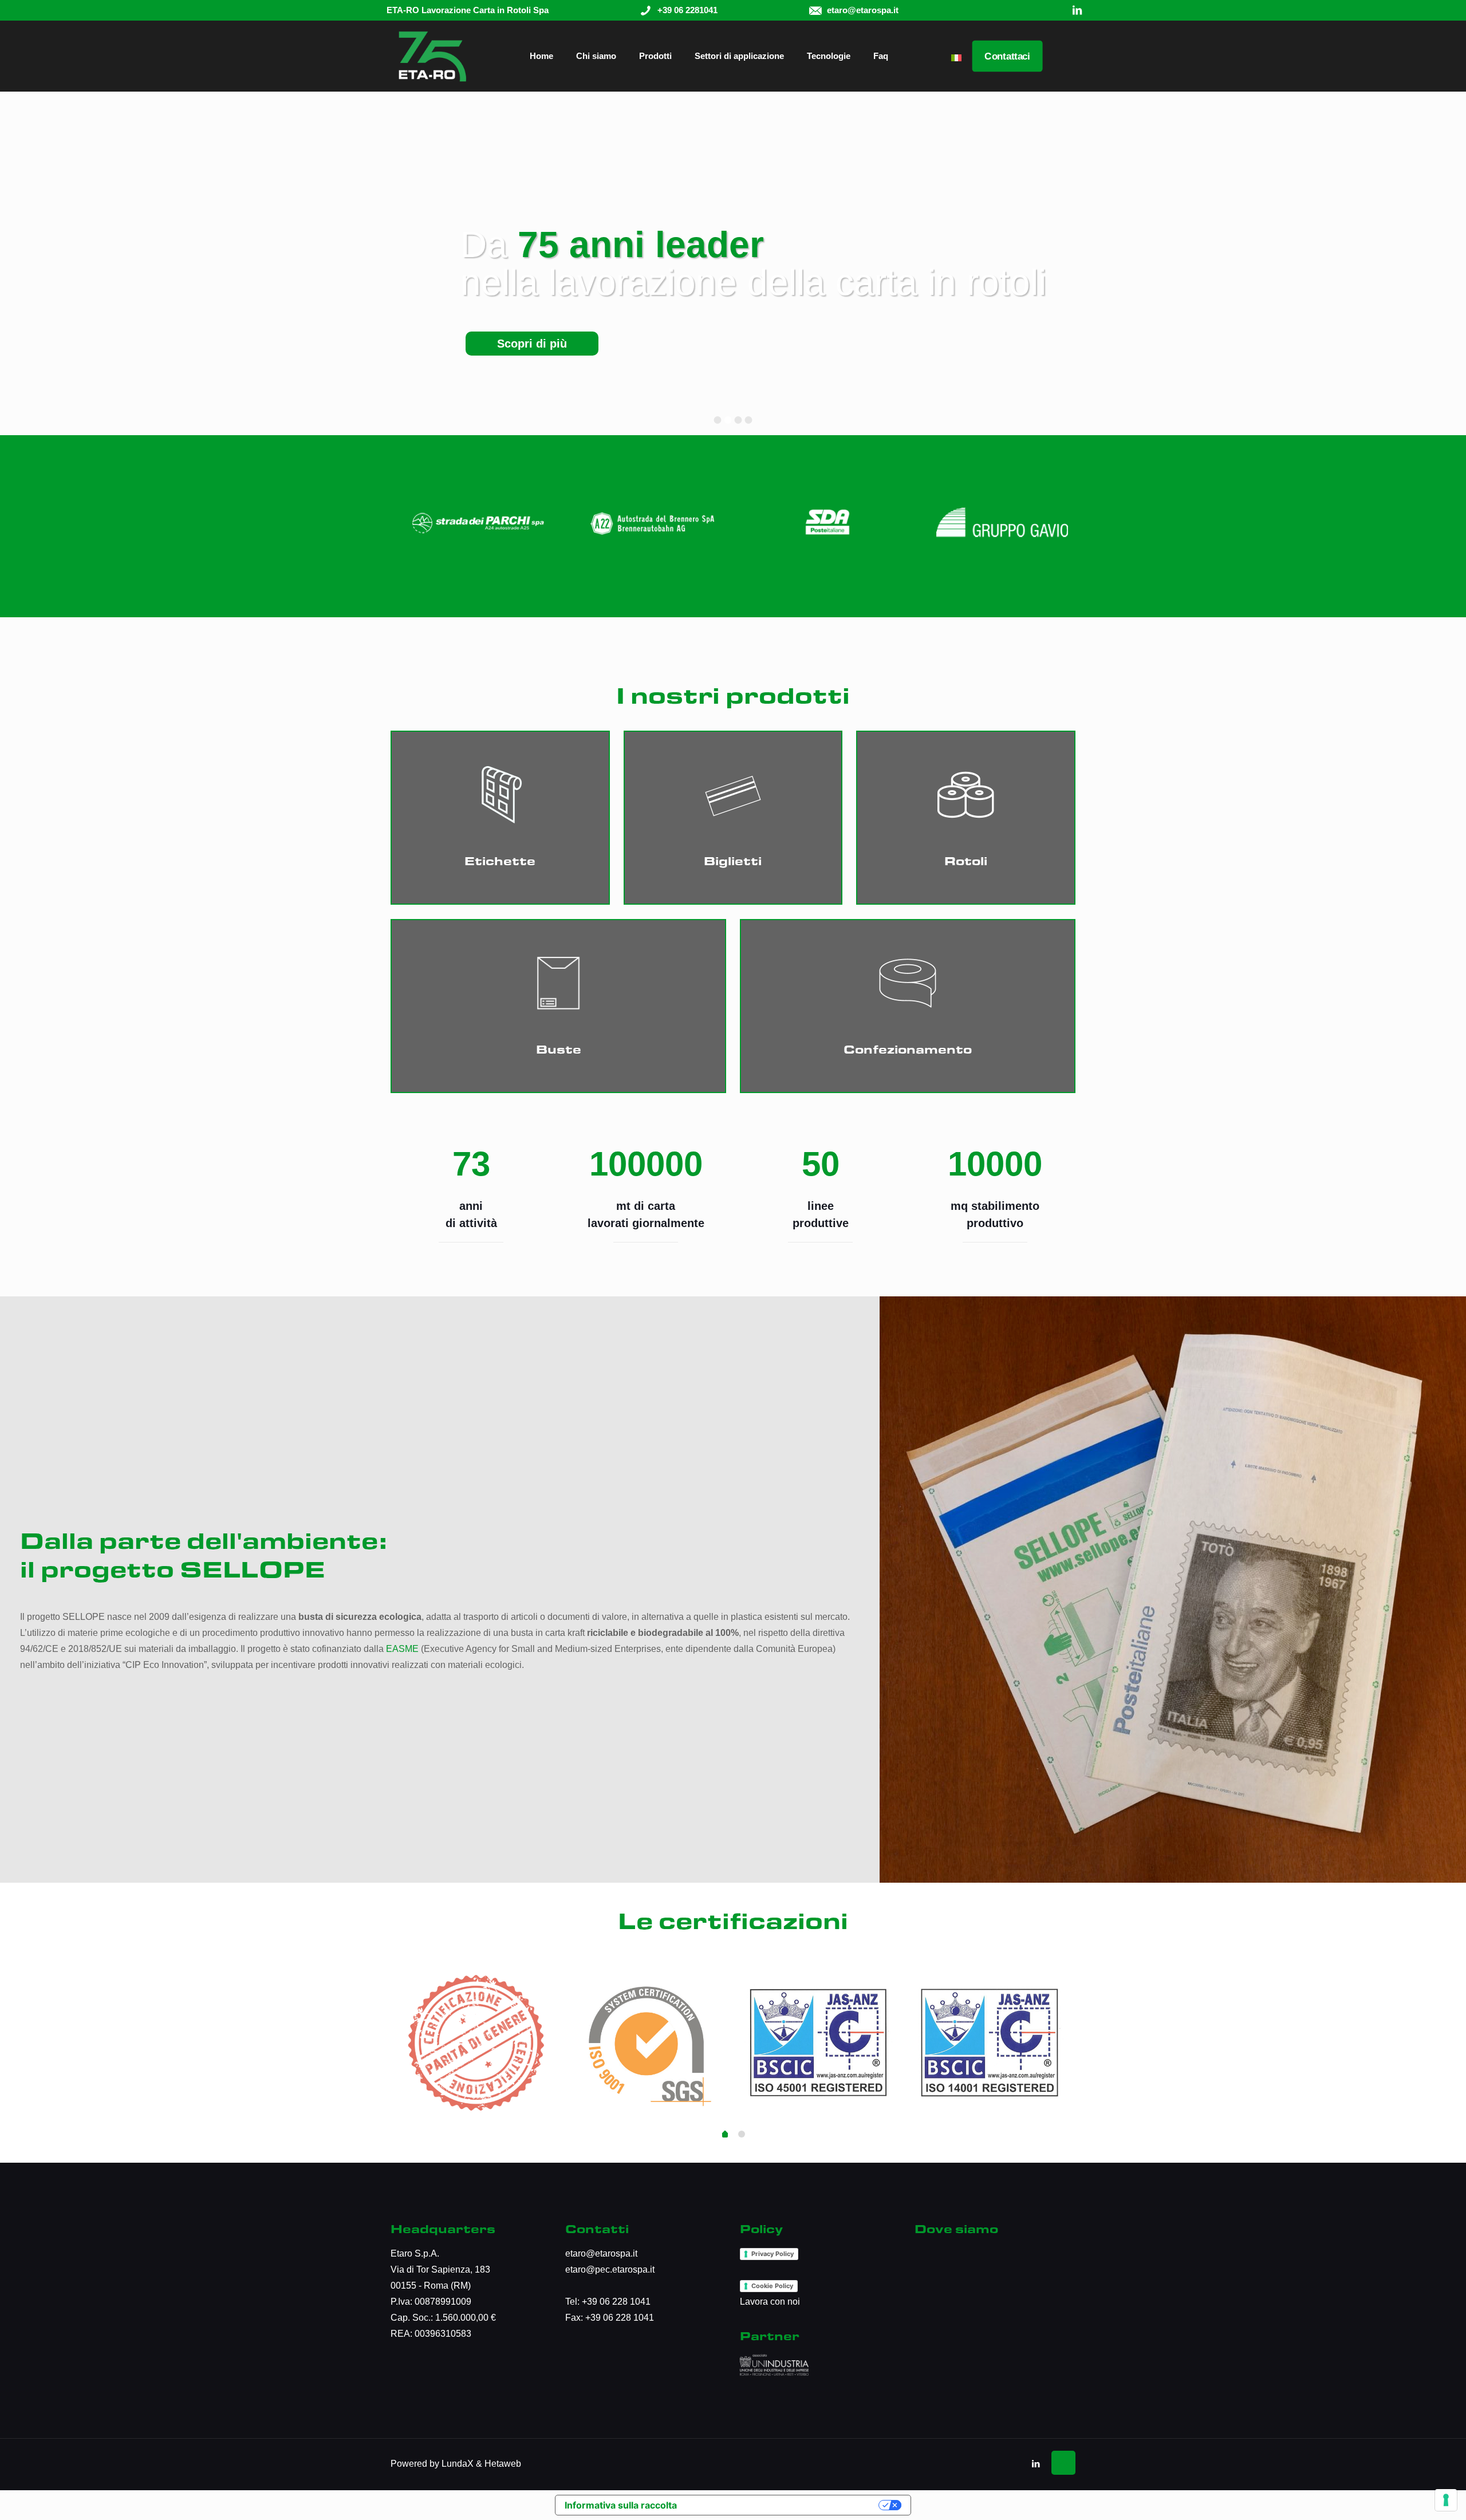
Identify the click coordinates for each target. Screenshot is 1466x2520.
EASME (402, 1649)
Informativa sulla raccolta (621, 2505)
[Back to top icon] (1063, 2463)
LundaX (458, 2464)
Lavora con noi (770, 2302)
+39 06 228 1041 (616, 2302)
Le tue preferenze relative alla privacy (781, 2505)
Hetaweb (503, 2464)
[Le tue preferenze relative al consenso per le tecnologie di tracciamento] (1446, 2500)
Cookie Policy (772, 2286)
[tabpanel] (476, 2041)
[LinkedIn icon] (1036, 2464)
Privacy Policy (773, 2254)
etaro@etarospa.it (601, 2253)
